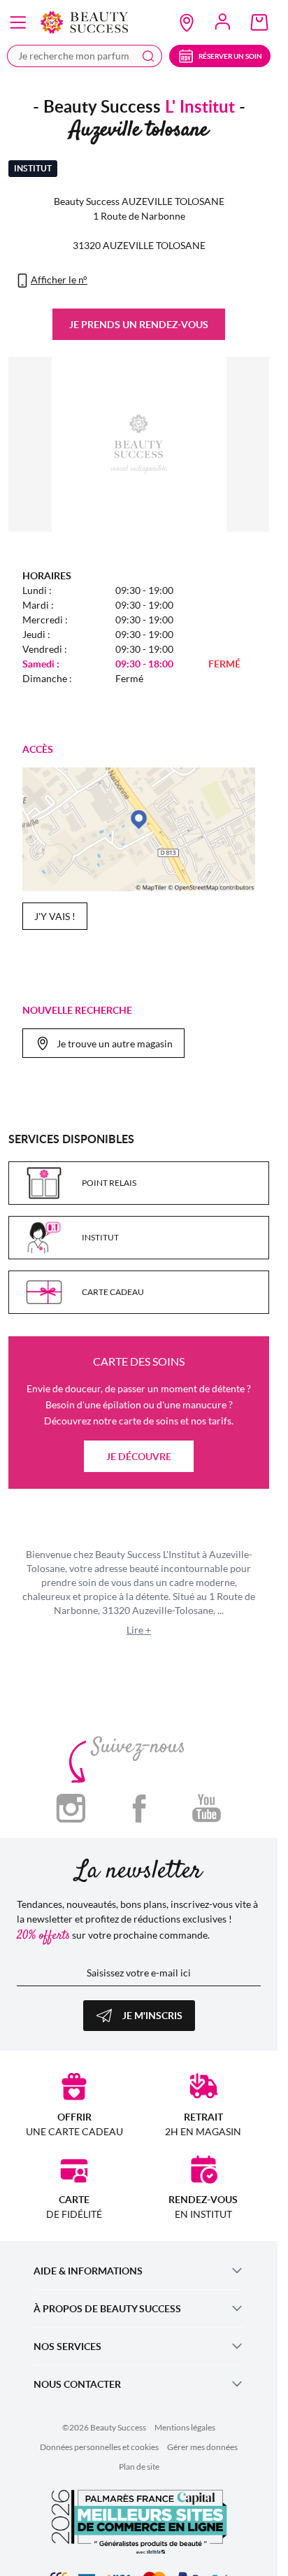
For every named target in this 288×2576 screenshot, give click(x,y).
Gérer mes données (202, 2447)
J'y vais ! (55, 916)
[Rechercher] (148, 56)
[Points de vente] (187, 22)
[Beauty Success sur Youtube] (207, 1807)
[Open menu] (18, 22)
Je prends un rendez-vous (139, 324)
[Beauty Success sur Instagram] (71, 1807)
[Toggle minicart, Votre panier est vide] (259, 22)
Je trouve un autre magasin (115, 1043)
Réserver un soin (230, 56)
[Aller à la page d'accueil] (84, 22)
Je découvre (139, 1456)
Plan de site (139, 2467)
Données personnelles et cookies (99, 2447)
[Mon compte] (223, 22)
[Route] (139, 829)
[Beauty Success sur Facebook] (139, 1807)
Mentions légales (185, 2427)
